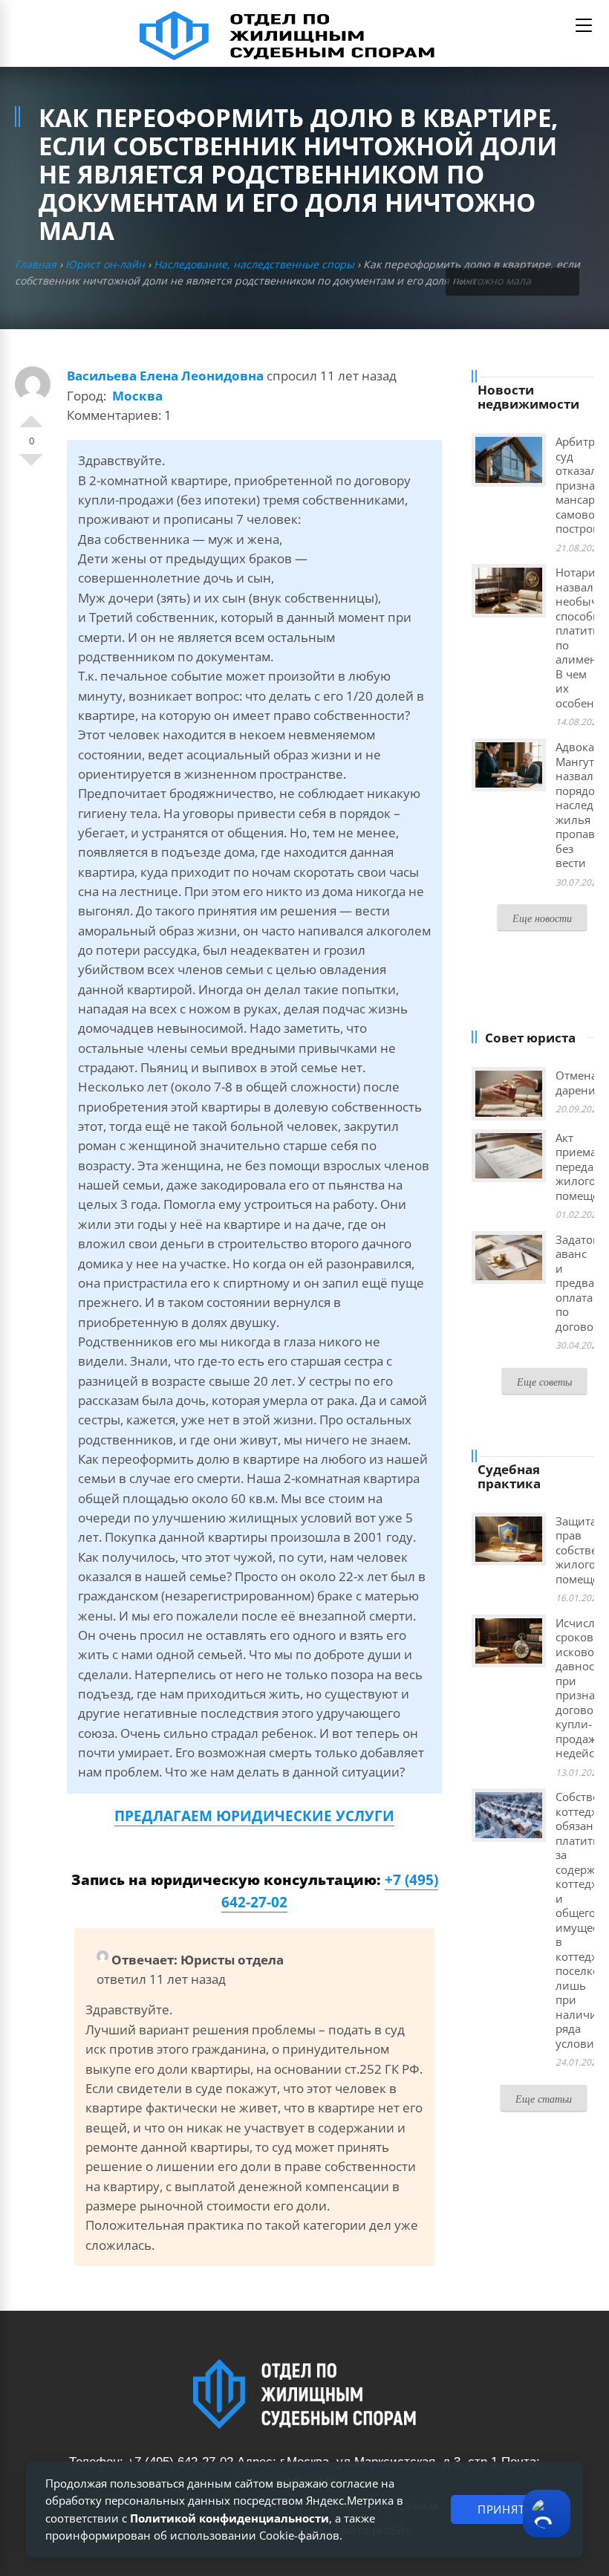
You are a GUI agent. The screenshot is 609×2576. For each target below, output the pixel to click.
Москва (137, 396)
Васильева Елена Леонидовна (165, 376)
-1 (31, 466)
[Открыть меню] (584, 25)
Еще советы (544, 1382)
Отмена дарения (579, 1083)
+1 (31, 415)
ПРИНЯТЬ (505, 2509)
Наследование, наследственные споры (254, 264)
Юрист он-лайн (105, 264)
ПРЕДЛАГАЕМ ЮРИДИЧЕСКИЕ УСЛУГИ (254, 1816)
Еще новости (542, 918)
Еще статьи (544, 2099)
